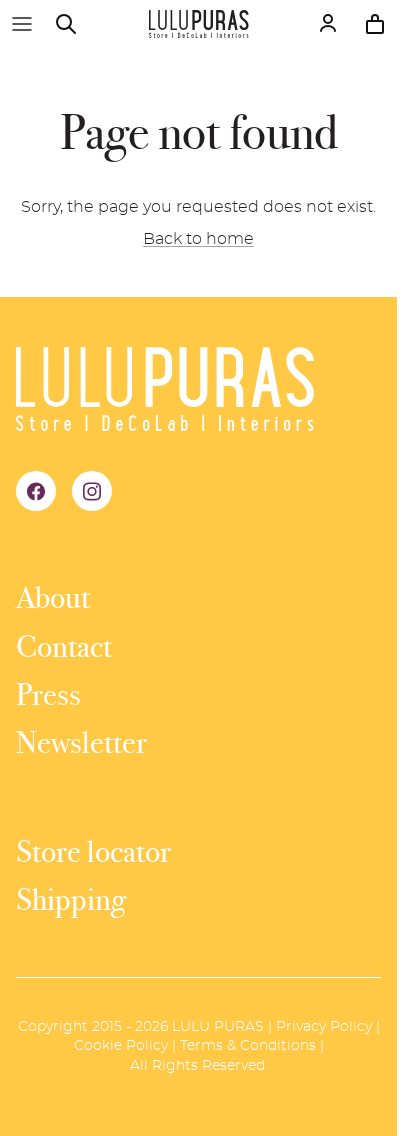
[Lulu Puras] (199, 24)
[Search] (76, 24)
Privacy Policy (324, 1027)
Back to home (198, 239)
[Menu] (22, 24)
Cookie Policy (121, 1046)
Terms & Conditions (248, 1046)
